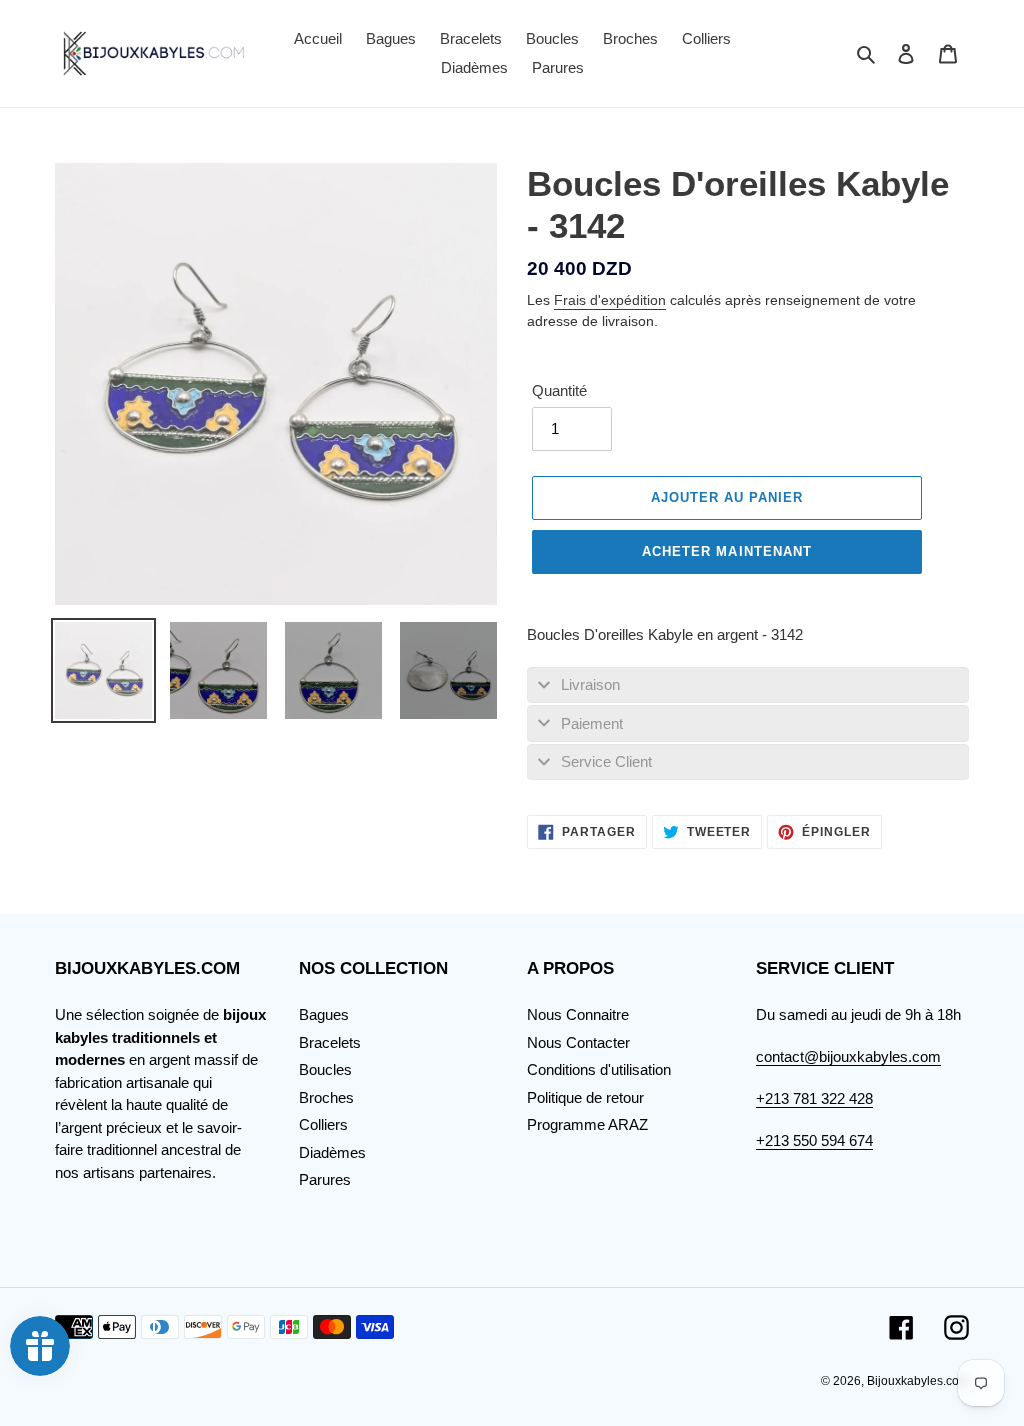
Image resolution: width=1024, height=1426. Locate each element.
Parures (325, 1179)
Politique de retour (585, 1097)
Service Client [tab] (606, 761)
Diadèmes (332, 1152)
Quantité (559, 390)
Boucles (325, 1069)
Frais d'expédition (610, 300)
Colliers (323, 1124)
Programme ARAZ (587, 1124)
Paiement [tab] (592, 723)
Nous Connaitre (578, 1014)
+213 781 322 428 (814, 1098)
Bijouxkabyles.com (918, 1381)
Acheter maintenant (727, 551)
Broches (326, 1097)
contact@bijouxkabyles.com (848, 1056)
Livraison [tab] (590, 684)
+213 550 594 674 (814, 1140)
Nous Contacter (578, 1042)
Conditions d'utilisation (599, 1069)
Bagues (324, 1014)
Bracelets (330, 1042)
